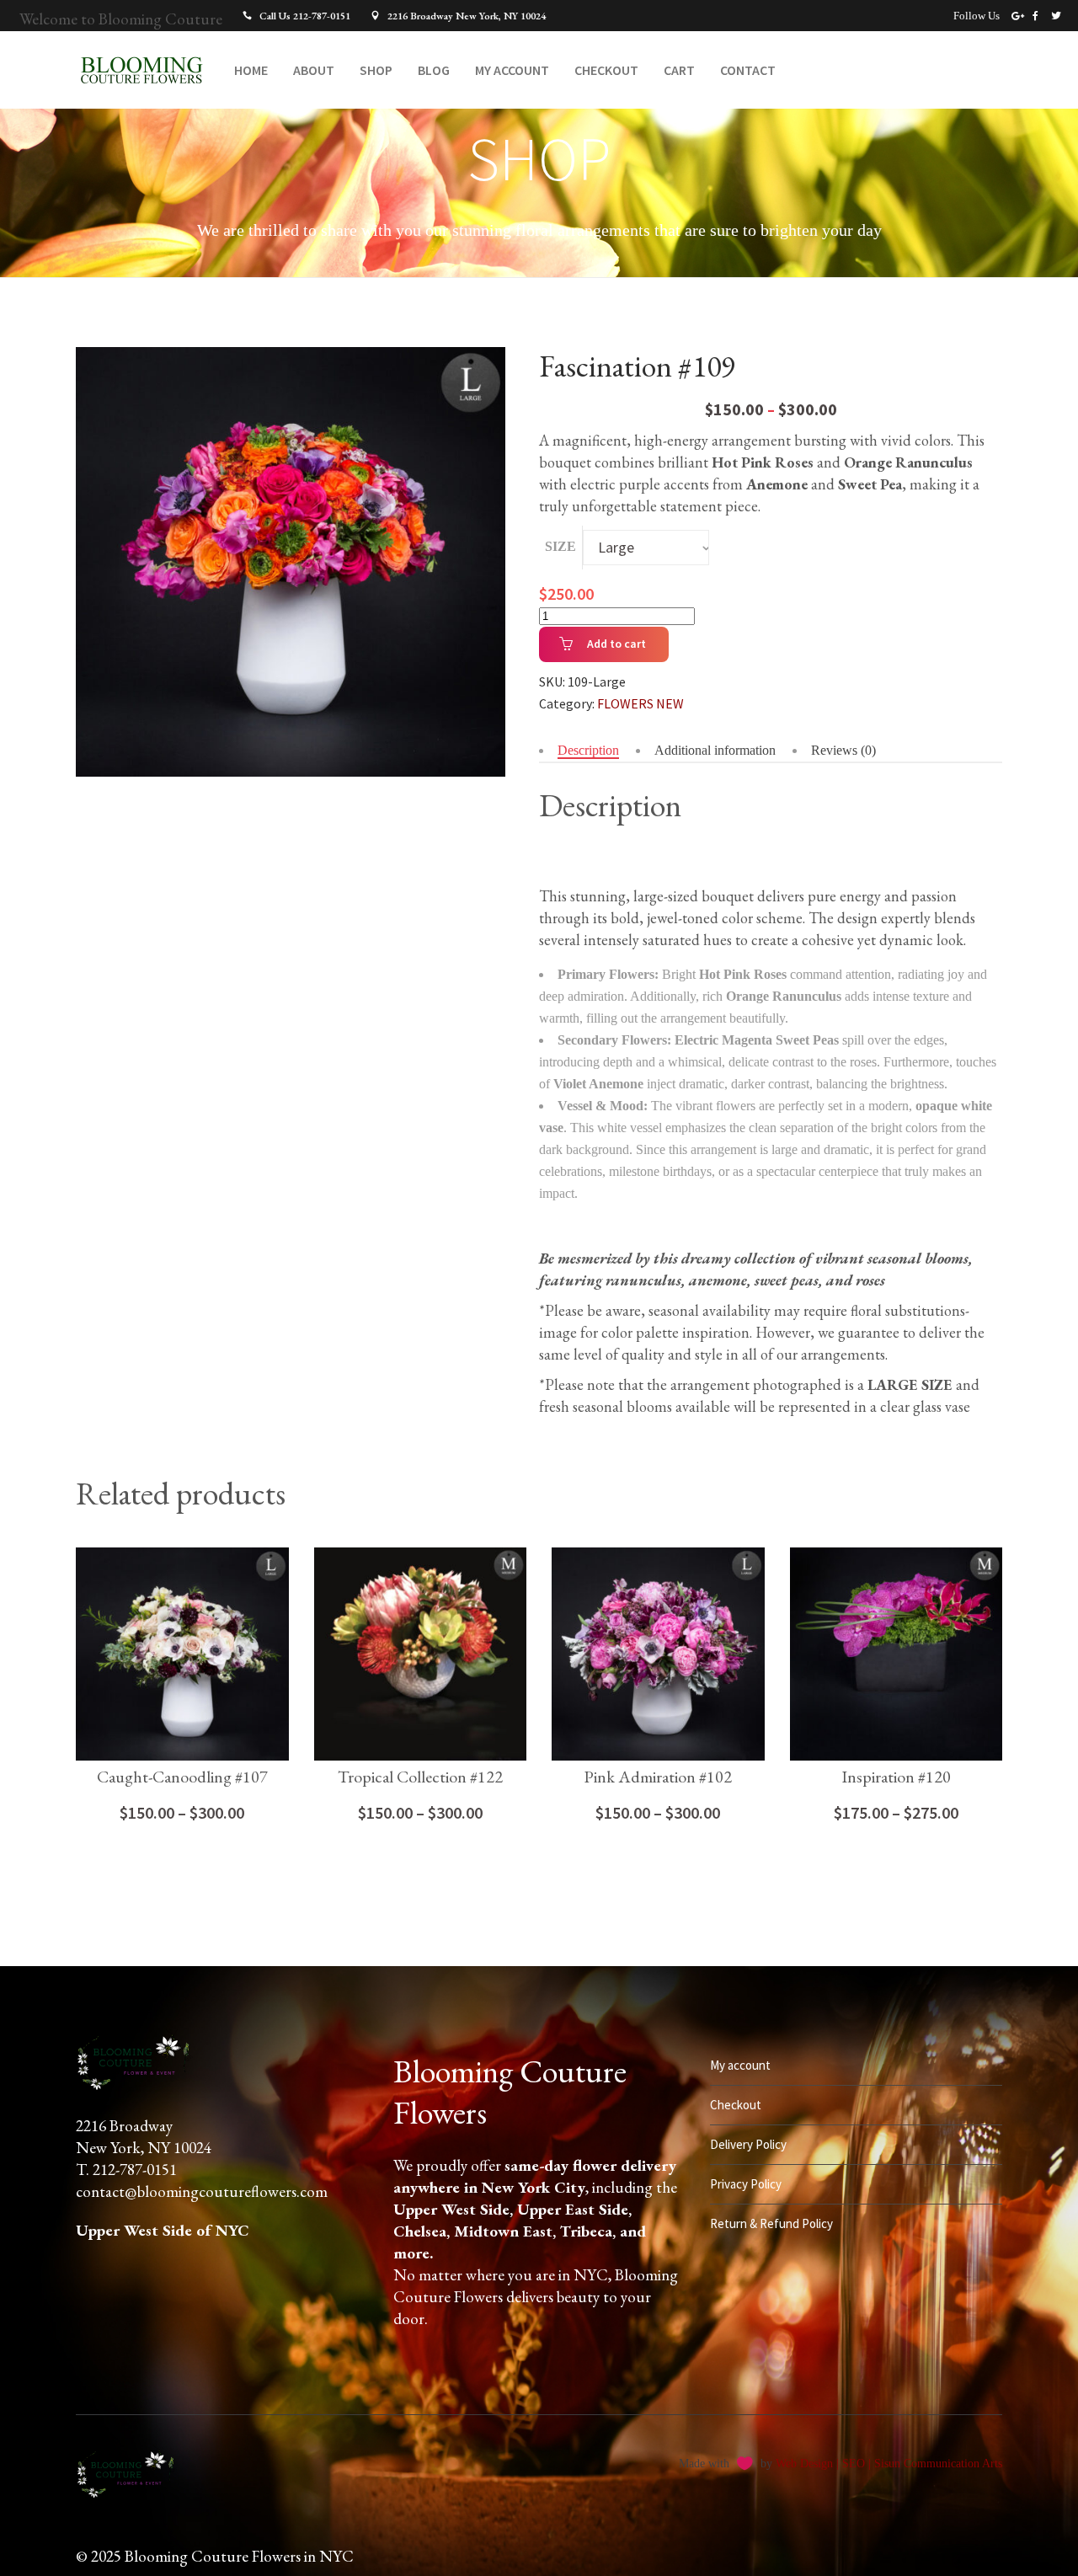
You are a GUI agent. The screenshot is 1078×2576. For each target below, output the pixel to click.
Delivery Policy (748, 2144)
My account (740, 2065)
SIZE (560, 546)
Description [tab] (588, 750)
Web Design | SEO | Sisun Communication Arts (889, 2464)
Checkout (736, 2105)
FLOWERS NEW (640, 703)
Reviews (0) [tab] (843, 750)
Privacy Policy (746, 2184)
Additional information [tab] (715, 750)
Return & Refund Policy (771, 2223)
